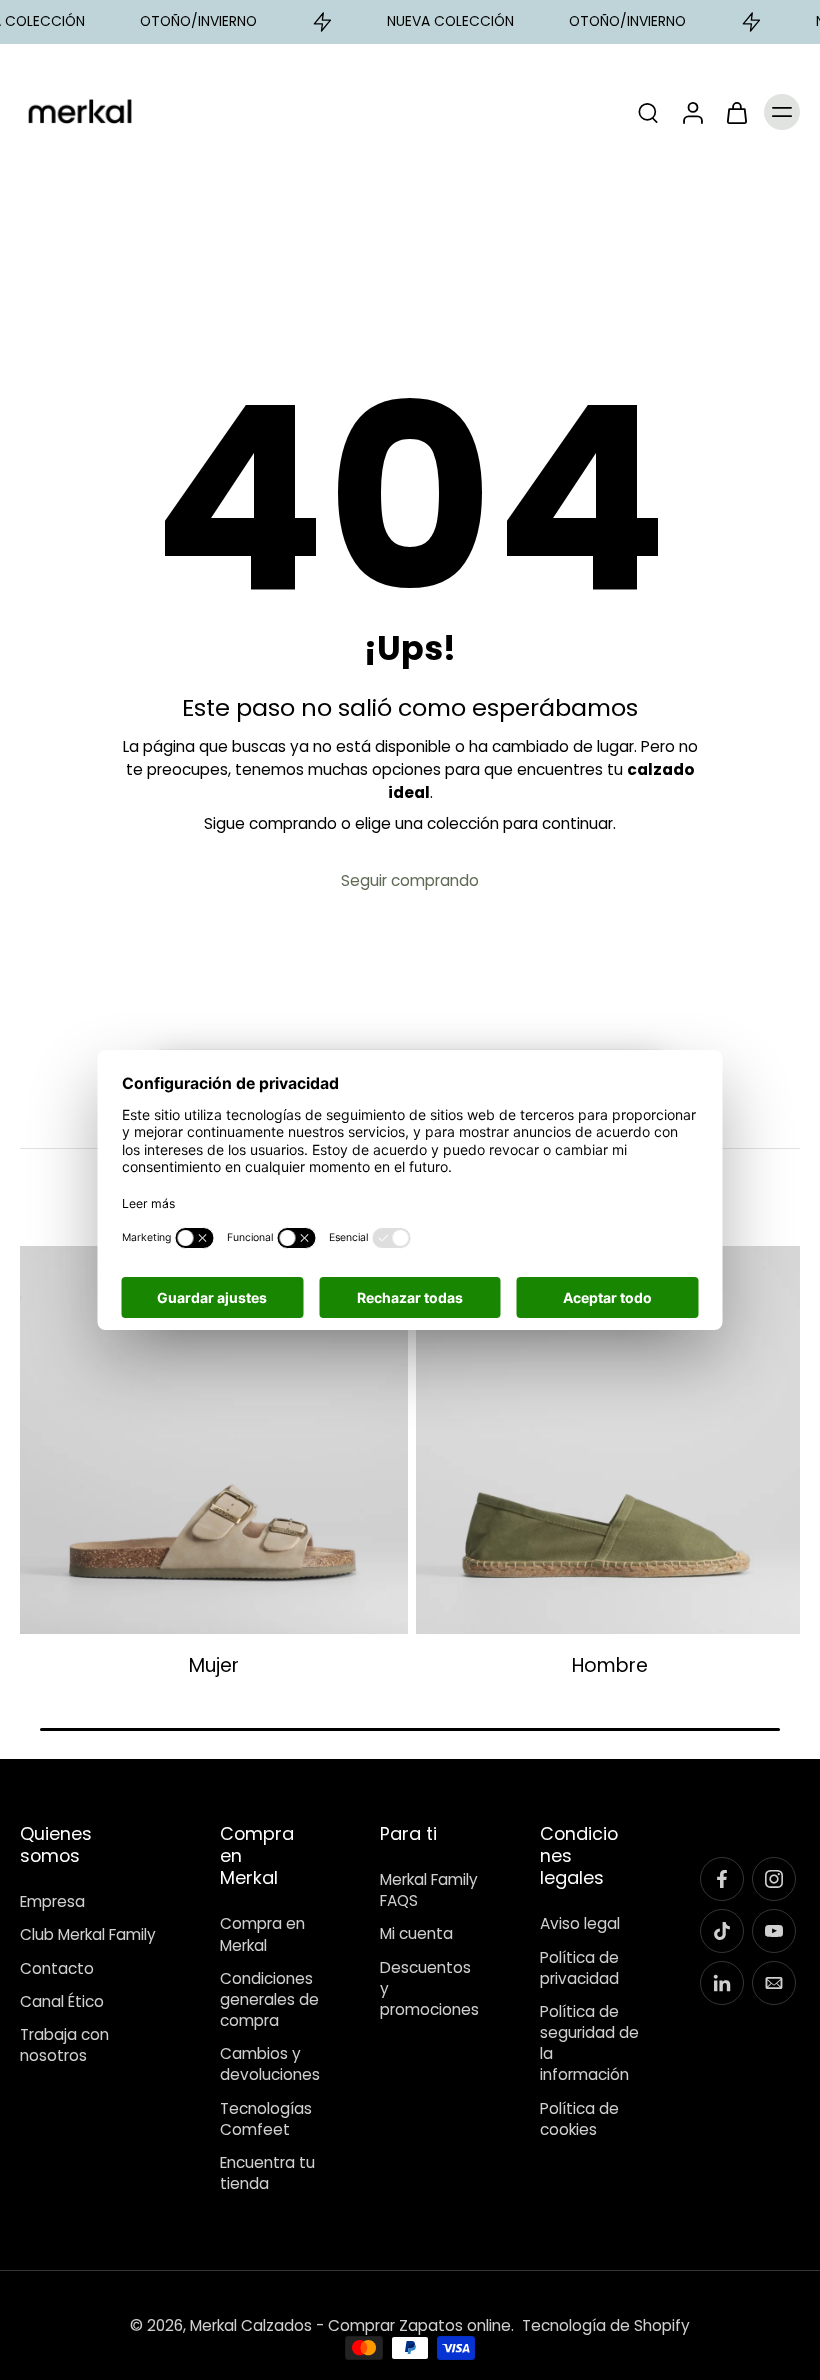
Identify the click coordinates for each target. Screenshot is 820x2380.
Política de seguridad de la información (589, 2043)
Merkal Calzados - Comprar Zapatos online (350, 2325)
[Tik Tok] (722, 1931)
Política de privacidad (579, 1967)
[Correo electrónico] (774, 1983)
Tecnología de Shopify (606, 2325)
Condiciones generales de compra (269, 1999)
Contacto (57, 1967)
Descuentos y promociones (429, 1988)
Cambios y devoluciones (270, 2064)
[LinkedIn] (722, 1983)
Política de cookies (579, 2118)
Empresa (52, 1901)
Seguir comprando (410, 880)
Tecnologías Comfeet (266, 2118)
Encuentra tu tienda (267, 2173)
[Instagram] (774, 1879)
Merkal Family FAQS (429, 1890)
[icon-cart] (736, 112)
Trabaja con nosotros (64, 2045)
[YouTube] (774, 1931)
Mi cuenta (416, 1933)
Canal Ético (62, 2001)
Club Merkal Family (88, 1934)
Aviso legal (580, 1923)
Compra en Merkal (262, 1934)
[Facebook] (722, 1879)
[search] (648, 112)
